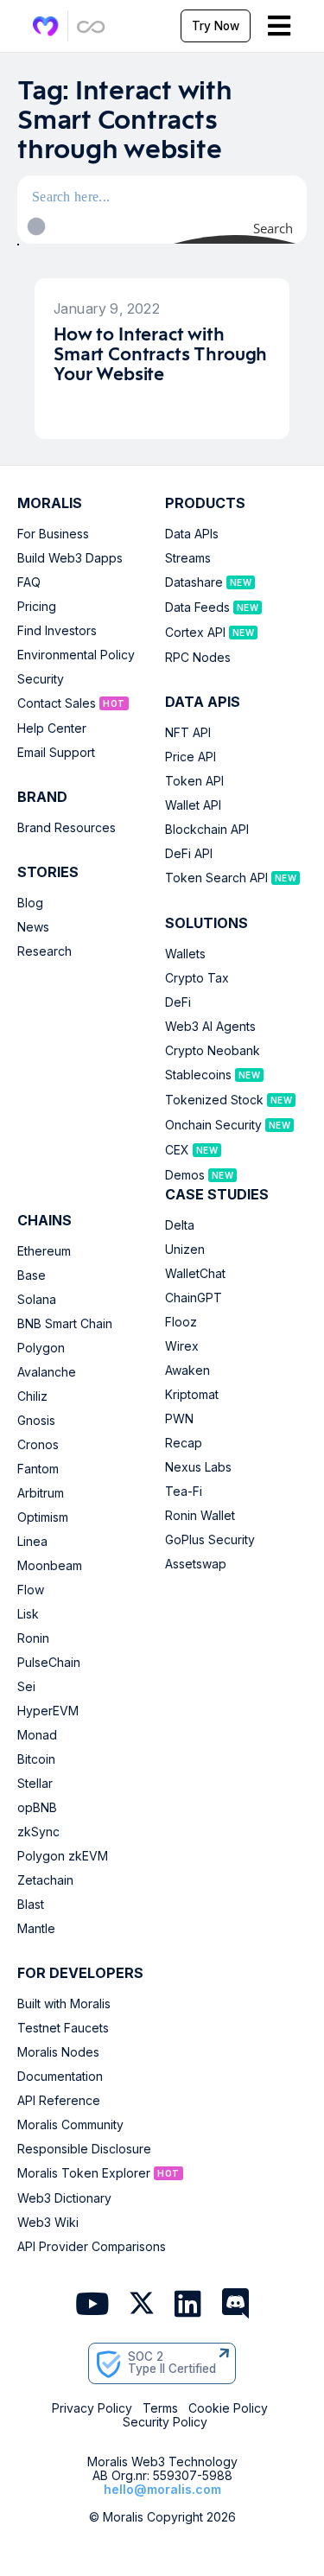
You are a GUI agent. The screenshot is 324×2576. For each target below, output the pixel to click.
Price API (191, 757)
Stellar (35, 1784)
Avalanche (47, 1372)
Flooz (181, 1322)
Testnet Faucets (63, 2028)
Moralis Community (70, 2125)
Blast (31, 1905)
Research (44, 951)
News (33, 927)
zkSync (38, 1832)
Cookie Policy (228, 2408)
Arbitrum (41, 1493)
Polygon (41, 1348)
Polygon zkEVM (63, 1856)
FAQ (29, 582)
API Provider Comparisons (92, 2247)
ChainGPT (194, 1298)
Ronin (33, 1638)
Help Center (52, 728)
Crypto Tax (197, 978)
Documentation (60, 2077)
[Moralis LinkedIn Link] (188, 2305)
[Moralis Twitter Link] (142, 2306)
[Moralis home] (46, 26)
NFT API (188, 733)
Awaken (187, 1371)
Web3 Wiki (48, 2223)
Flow (31, 1590)
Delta (180, 1225)
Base (32, 1275)
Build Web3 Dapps (70, 558)
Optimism (43, 1517)
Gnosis (36, 1421)
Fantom (38, 1469)
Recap (184, 1443)
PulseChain (49, 1663)
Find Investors (57, 631)
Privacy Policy (92, 2408)
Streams (188, 558)
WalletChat (195, 1274)
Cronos (38, 1445)
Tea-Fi (184, 1492)
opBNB (37, 1808)
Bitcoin (36, 1759)
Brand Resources (67, 828)
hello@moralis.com (162, 2489)
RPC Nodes (198, 658)
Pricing (37, 607)
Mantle (36, 1929)
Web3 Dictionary (64, 2198)
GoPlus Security (210, 1540)
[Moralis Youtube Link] (92, 2305)
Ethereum (44, 1251)
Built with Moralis (64, 2004)
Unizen (185, 1250)
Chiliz (32, 1396)
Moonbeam (50, 1566)
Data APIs (192, 534)
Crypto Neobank (213, 1051)
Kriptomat (192, 1395)
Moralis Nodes (58, 2052)
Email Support (56, 753)
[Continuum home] (92, 26)
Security (41, 679)
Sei (26, 1687)
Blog (30, 903)
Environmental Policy (76, 655)
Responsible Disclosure (84, 2149)
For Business (53, 534)
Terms (160, 2408)
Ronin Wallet (200, 1516)
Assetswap (196, 1564)
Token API (194, 781)
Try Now (216, 26)
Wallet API (193, 805)
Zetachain (45, 1880)
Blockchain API (207, 830)
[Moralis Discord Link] (235, 2305)
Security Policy (165, 2422)
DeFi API (189, 854)
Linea (32, 1542)
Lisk (28, 1614)
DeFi (178, 1002)
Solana (37, 1300)
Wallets (185, 954)
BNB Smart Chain (65, 1324)
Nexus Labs (198, 1467)
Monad (37, 1735)
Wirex (182, 1346)
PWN (179, 1419)
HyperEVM (48, 1711)
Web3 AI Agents (210, 1027)
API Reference (59, 2101)
